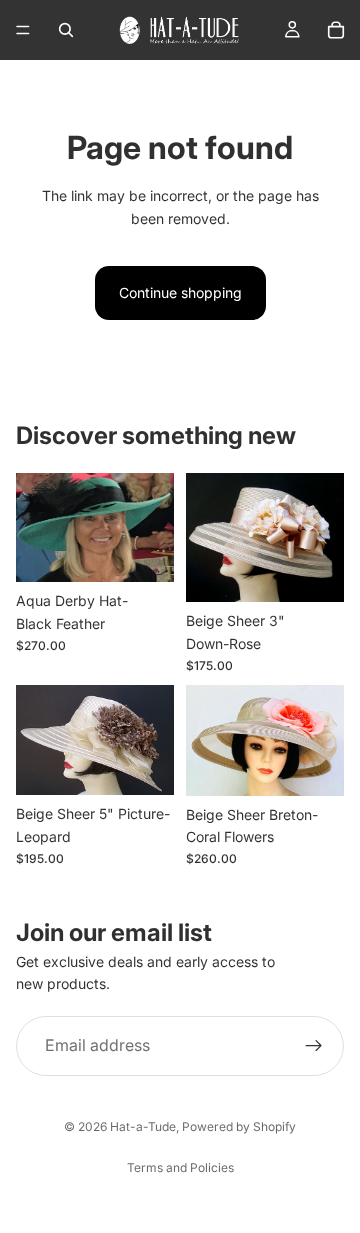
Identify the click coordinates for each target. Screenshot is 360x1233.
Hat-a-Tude (143, 1126)
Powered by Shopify (239, 1126)
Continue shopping (180, 292)
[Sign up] (314, 1046)
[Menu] (23, 30)
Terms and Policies (180, 1167)
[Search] (66, 30)
